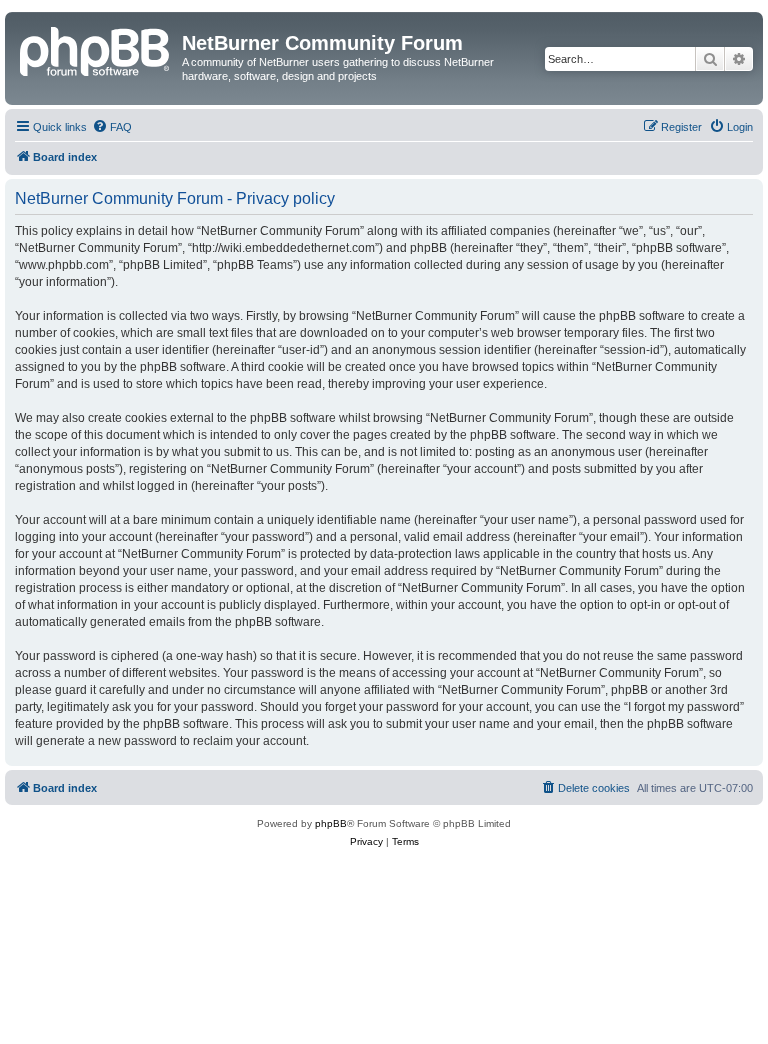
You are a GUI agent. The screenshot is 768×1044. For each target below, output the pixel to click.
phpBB (331, 823)
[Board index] (96, 49)
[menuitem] (112, 127)
